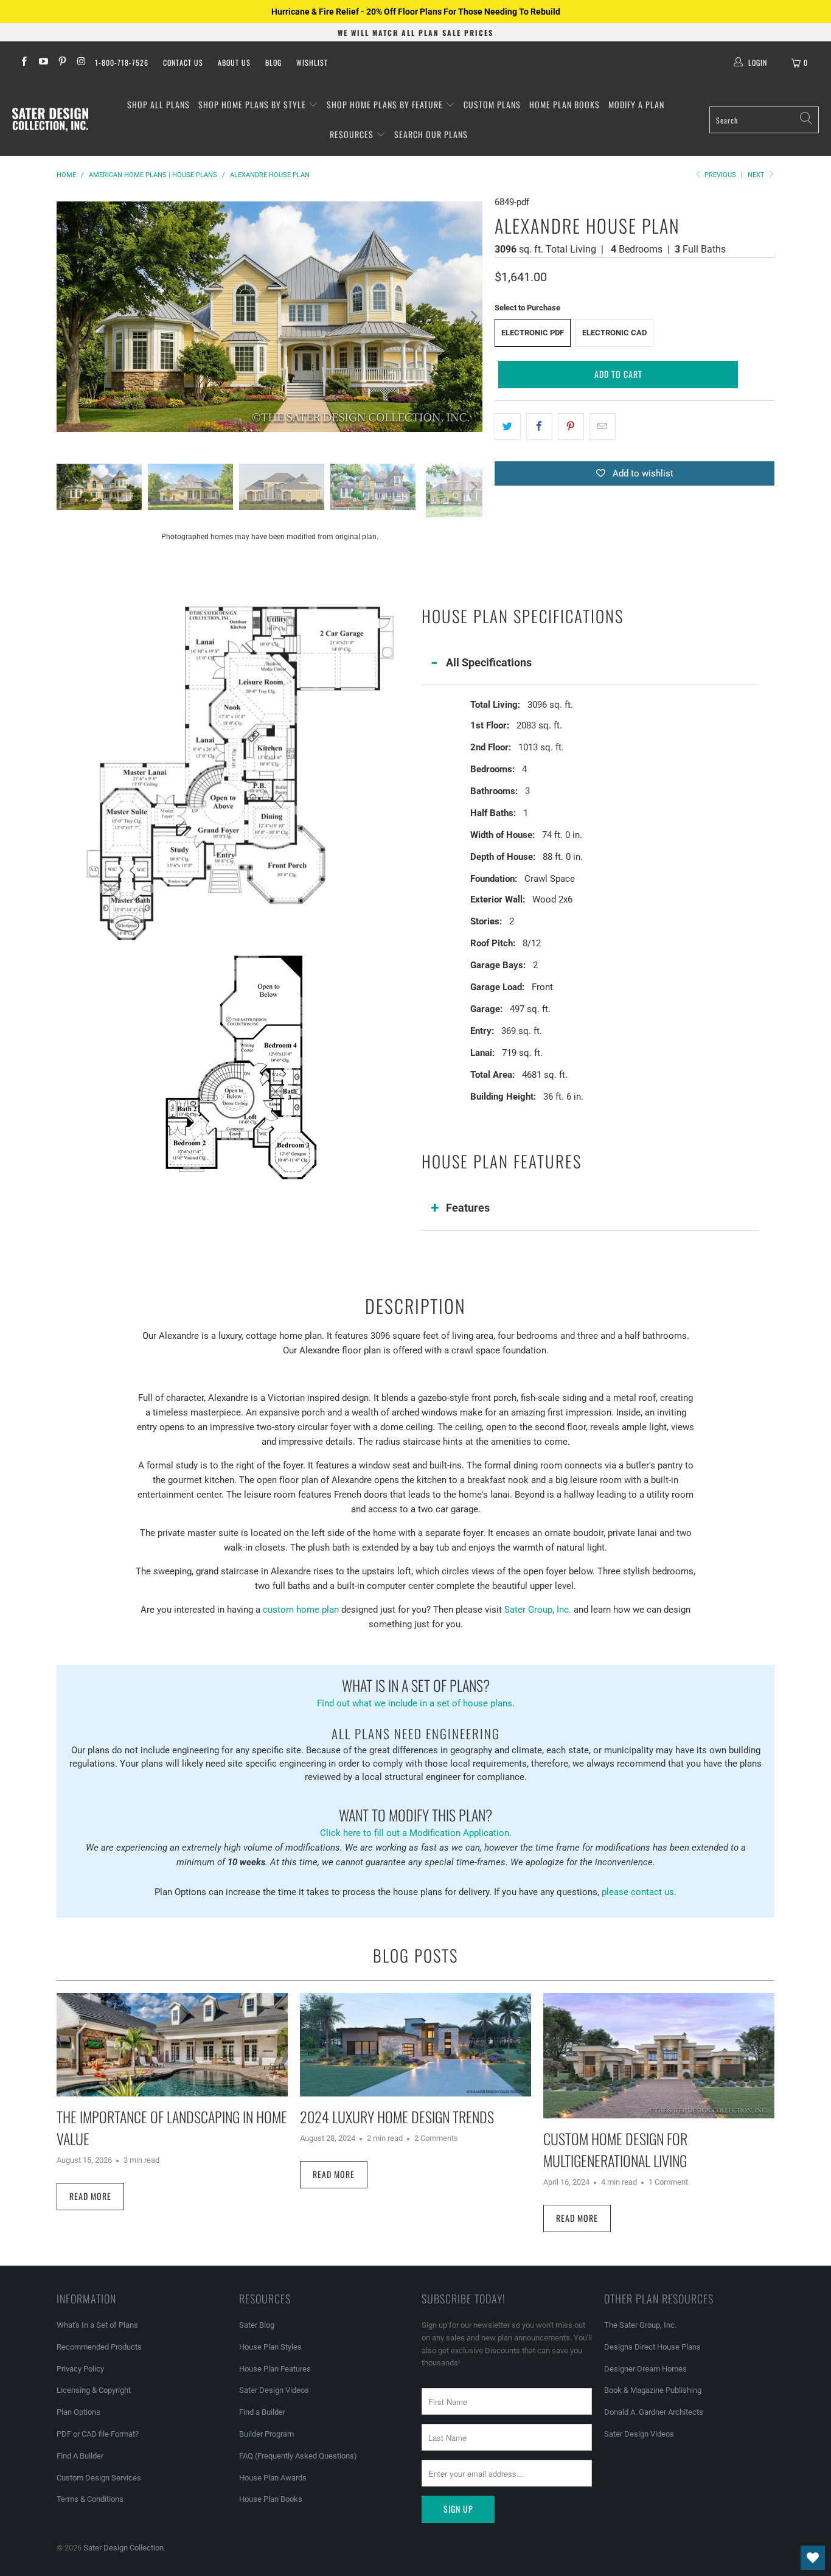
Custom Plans (492, 104)
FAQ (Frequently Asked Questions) (298, 2456)
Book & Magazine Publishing (653, 2390)
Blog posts (415, 1955)
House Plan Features (275, 2369)
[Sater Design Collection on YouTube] (42, 63)
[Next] (473, 316)
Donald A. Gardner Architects (654, 2412)
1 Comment (668, 2182)
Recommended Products (99, 2347)
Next (757, 175)
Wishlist (312, 62)
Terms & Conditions (90, 2499)
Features (468, 1208)
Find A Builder (80, 2456)
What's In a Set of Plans (97, 2325)
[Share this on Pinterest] (571, 427)
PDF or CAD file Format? (98, 2434)
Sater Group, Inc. (538, 1610)
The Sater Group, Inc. (640, 2325)
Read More (90, 2196)
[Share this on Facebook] (539, 427)
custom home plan (301, 1610)
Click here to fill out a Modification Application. (416, 1821)
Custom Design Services (99, 2478)
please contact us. (639, 1892)
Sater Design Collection (123, 2548)
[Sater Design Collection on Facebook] (23, 63)
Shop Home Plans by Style (253, 104)
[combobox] (764, 120)
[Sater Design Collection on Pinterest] (62, 63)
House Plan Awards (273, 2478)
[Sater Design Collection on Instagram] (81, 63)
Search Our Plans (431, 134)
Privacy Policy (80, 2369)
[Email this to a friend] (603, 427)
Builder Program (266, 2434)
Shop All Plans (158, 104)
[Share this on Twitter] (508, 427)
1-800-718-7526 (122, 62)
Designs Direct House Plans (652, 2347)
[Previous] (66, 316)
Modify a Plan (636, 104)
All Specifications (489, 662)
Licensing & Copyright (94, 2390)
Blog (273, 62)
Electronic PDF (533, 333)
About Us (234, 62)
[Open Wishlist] (813, 2558)
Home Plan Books (565, 104)
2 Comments (436, 2138)
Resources (353, 134)
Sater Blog (257, 2325)
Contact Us (183, 62)
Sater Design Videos (274, 2390)
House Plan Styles (270, 2347)
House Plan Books (271, 2499)
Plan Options (78, 2412)
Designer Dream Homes (645, 2369)
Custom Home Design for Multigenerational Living (615, 2149)
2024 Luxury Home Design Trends (397, 2117)
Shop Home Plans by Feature (386, 104)
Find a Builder (262, 2412)
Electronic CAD (614, 333)
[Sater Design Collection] (50, 120)
